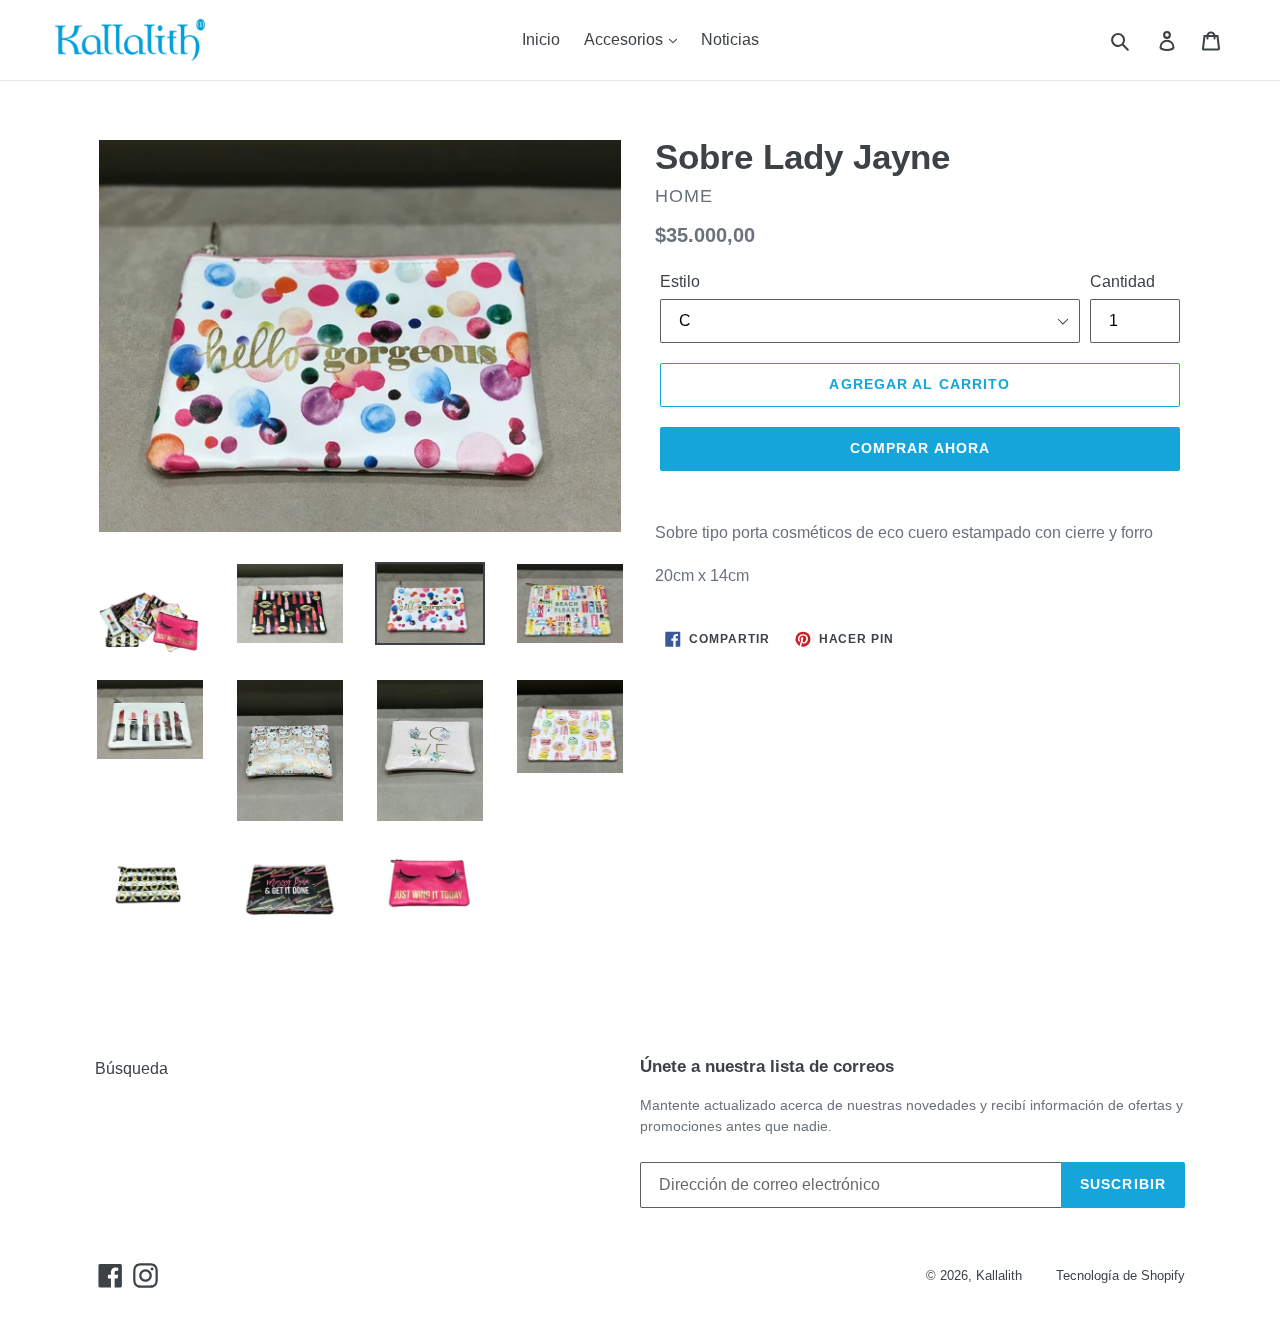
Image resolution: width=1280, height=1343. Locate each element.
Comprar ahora (920, 448)
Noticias (730, 39)
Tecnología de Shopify (1120, 1275)
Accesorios (625, 39)
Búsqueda (131, 1068)
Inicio (541, 39)
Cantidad (1122, 281)
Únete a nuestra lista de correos (767, 1066)
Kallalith (999, 1275)
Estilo (680, 281)
